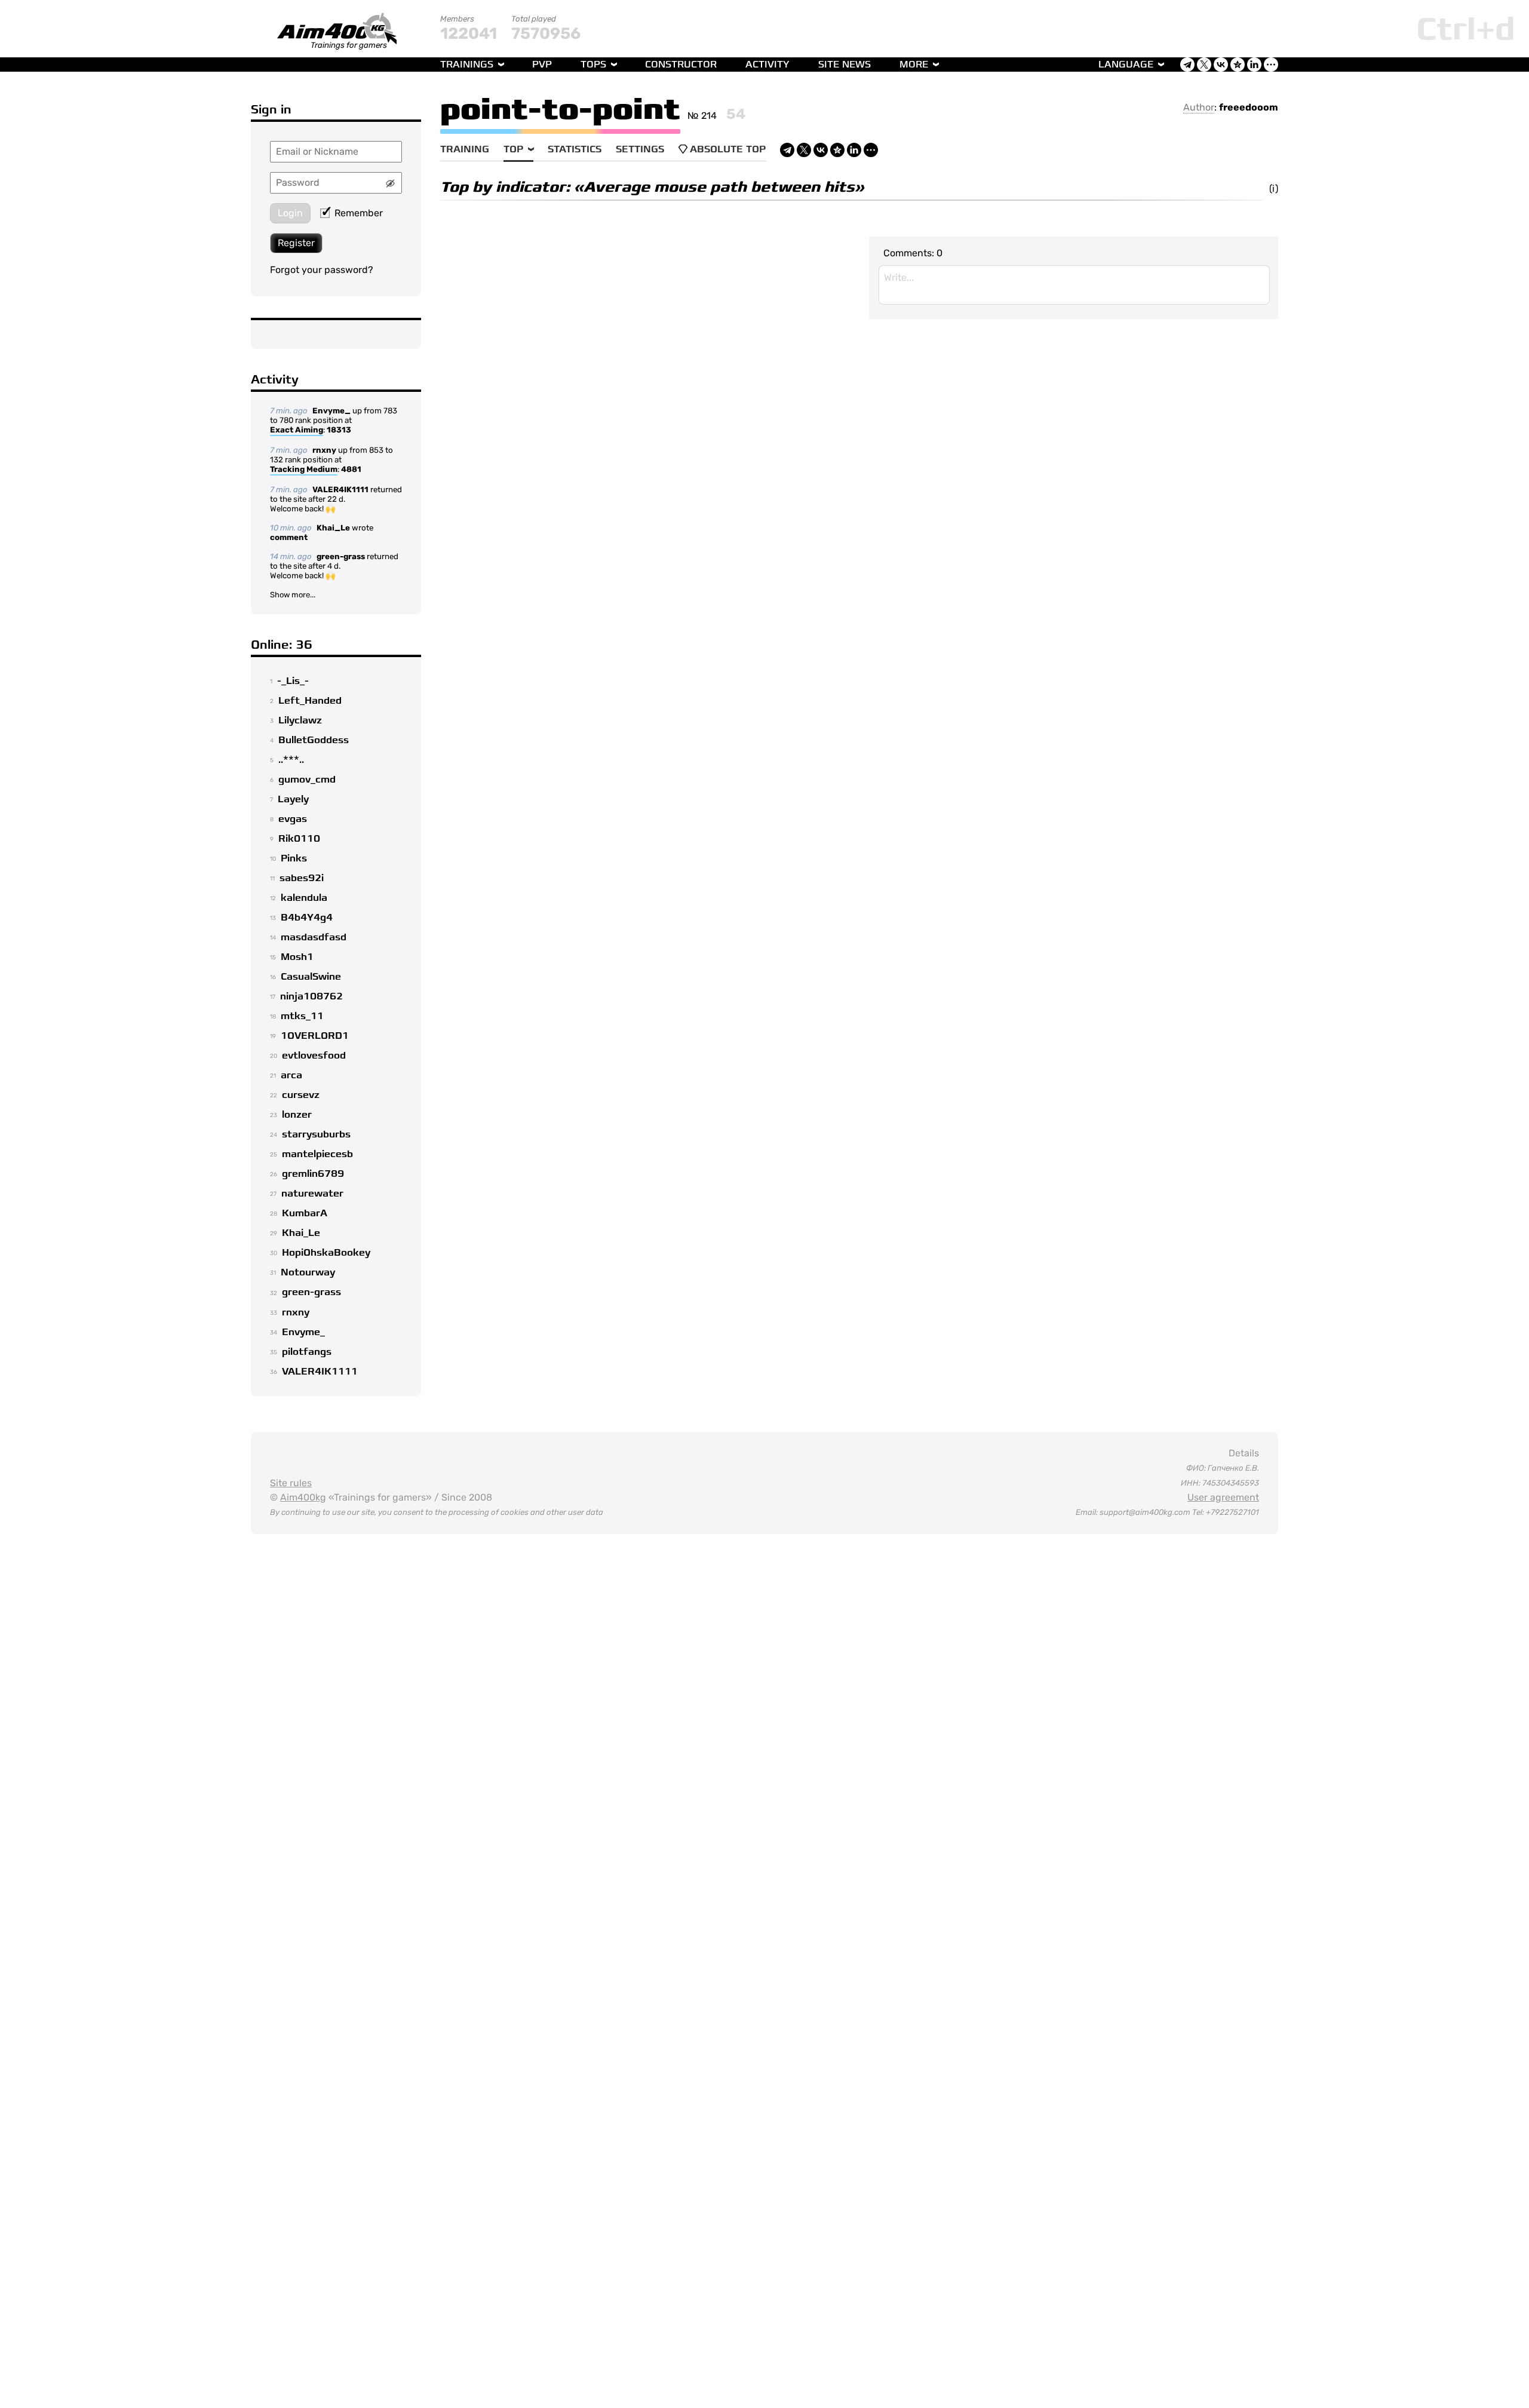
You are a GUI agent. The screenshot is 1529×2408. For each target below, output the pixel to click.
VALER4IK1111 (340, 490)
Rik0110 (299, 839)
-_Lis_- (293, 681)
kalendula (304, 898)
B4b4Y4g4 (307, 918)
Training (465, 149)
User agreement (1223, 1497)
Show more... (293, 595)
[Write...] (1074, 285)
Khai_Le (333, 528)
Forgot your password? (322, 270)
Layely (293, 799)
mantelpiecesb (317, 1154)
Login (290, 213)
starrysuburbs (316, 1134)
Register (296, 243)
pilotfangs (307, 1352)
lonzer (297, 1115)
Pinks (294, 858)
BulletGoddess (314, 740)
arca (291, 1075)
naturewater (312, 1194)
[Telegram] (787, 150)
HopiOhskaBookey (326, 1253)
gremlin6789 (313, 1174)
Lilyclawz (300, 720)
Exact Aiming (297, 430)
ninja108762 (311, 996)
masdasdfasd (314, 937)
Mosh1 (297, 957)
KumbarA (305, 1213)
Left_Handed (310, 701)
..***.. (291, 760)
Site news (845, 65)
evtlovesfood (314, 1056)
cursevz (301, 1095)
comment (289, 537)
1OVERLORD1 (315, 1036)
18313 (339, 430)
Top (513, 149)
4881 (351, 469)
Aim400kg (303, 1497)
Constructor (681, 65)
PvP (542, 65)
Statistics (575, 149)
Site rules (291, 1483)
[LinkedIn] (854, 150)
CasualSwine (311, 977)
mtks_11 (302, 1016)
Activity (767, 65)
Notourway (308, 1272)
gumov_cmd (307, 780)
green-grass (341, 556)
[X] (804, 150)
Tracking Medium (304, 469)
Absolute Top (728, 149)
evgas (293, 819)
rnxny (324, 450)
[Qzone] (837, 150)
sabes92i (302, 878)
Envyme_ (331, 411)
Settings (640, 149)
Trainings (467, 65)
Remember (359, 213)
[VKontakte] (821, 150)
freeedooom (1249, 107)
